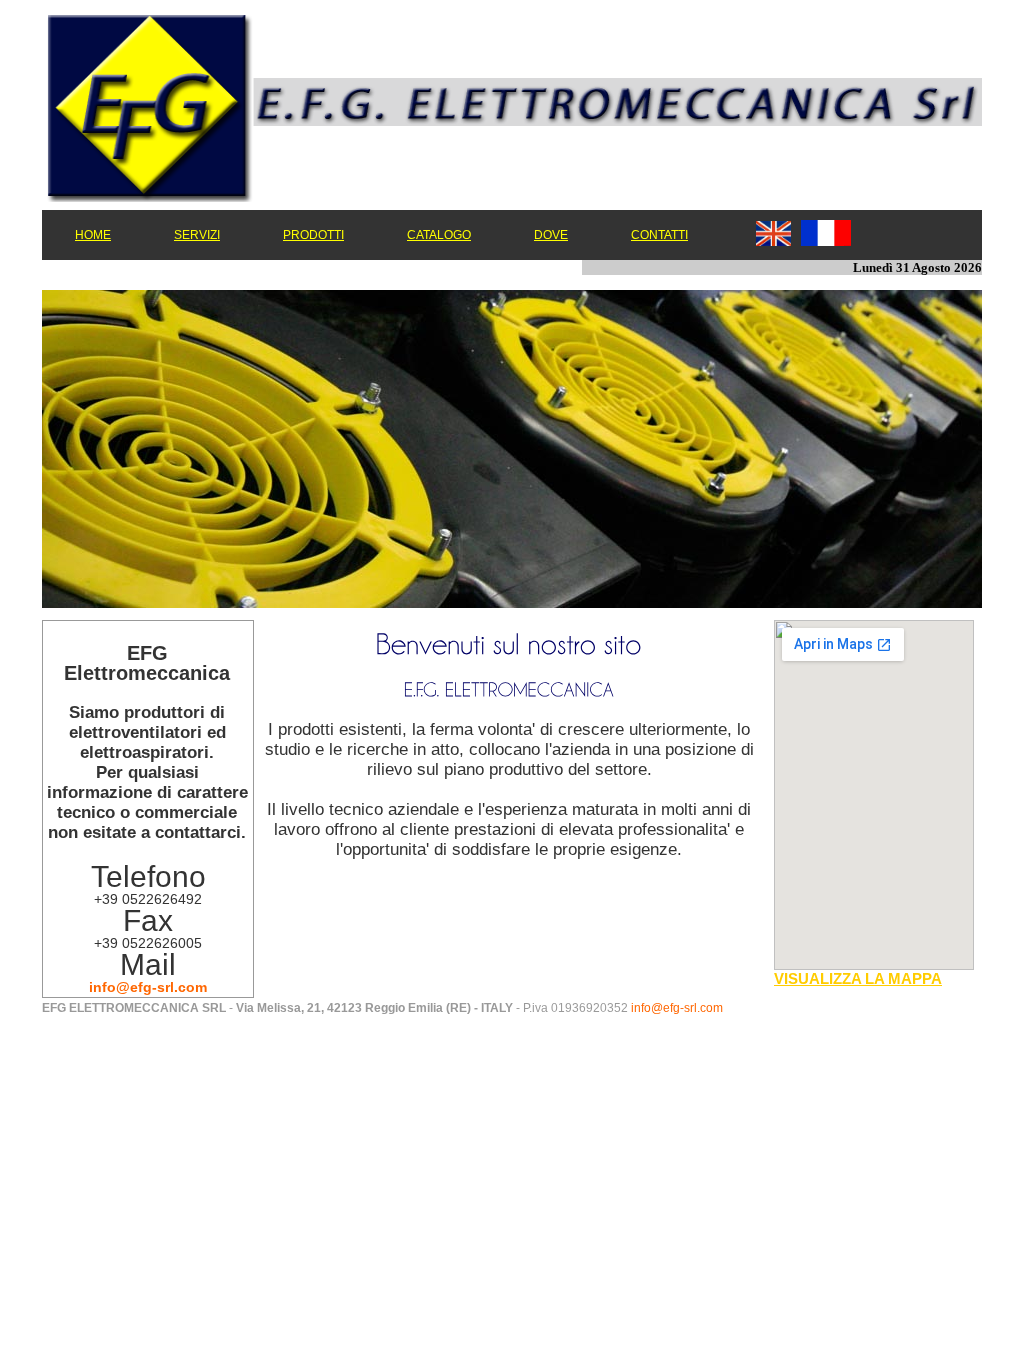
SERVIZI (197, 235)
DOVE (551, 235)
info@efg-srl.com (148, 987)
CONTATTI (659, 235)
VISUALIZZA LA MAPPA (858, 978)
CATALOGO (439, 235)
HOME (93, 235)
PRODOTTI (313, 235)
